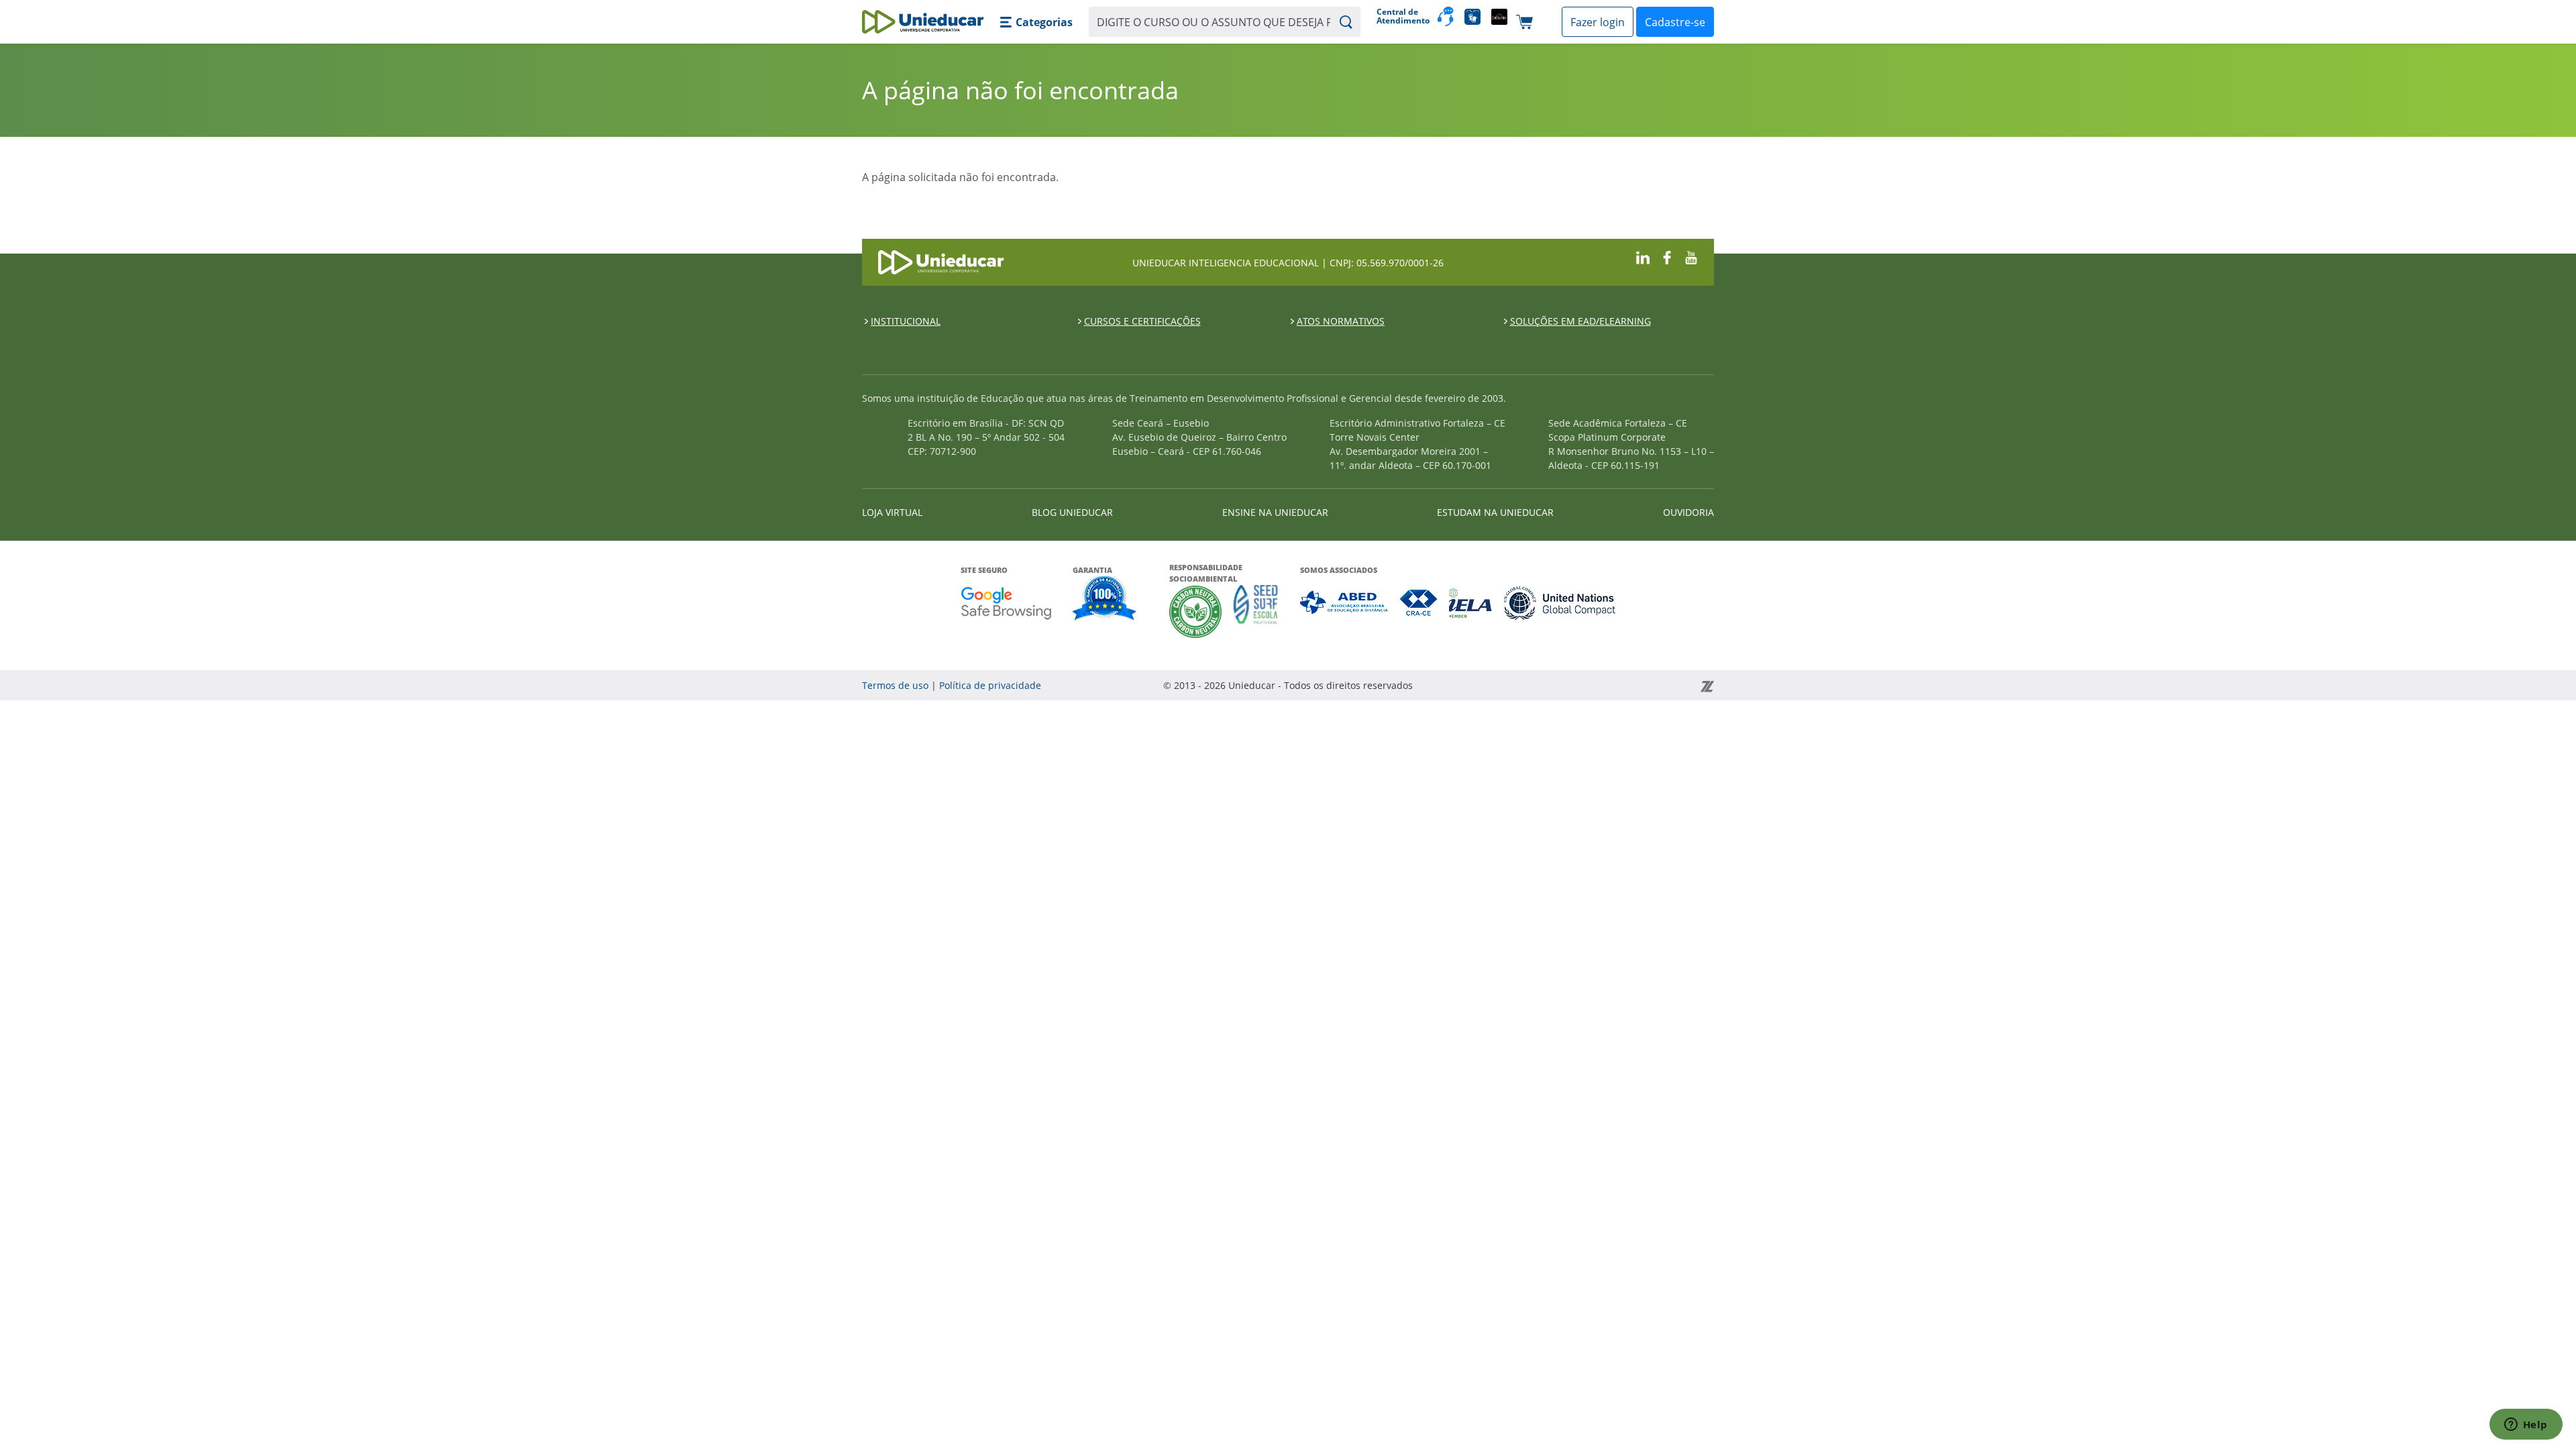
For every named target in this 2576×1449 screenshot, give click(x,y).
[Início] (923, 22)
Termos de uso (895, 685)
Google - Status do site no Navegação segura (1006, 603)
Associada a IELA (1471, 603)
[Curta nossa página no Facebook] (1667, 257)
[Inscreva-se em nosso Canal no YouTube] (1691, 257)
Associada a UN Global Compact (1560, 603)
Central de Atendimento (1402, 16)
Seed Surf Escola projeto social (1256, 611)
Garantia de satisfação (1105, 600)
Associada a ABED (1345, 603)
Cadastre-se (1675, 22)
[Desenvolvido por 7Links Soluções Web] (1586, 685)
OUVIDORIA (1688, 512)
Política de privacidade (990, 685)
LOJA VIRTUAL (892, 512)
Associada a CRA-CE (1419, 603)
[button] (1036, 22)
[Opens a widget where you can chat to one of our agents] (2526, 1426)
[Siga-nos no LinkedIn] (1643, 257)
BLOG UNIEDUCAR (1072, 512)
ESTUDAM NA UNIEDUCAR (1495, 512)
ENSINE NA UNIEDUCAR (1275, 512)
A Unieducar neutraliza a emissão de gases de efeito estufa (1196, 611)
